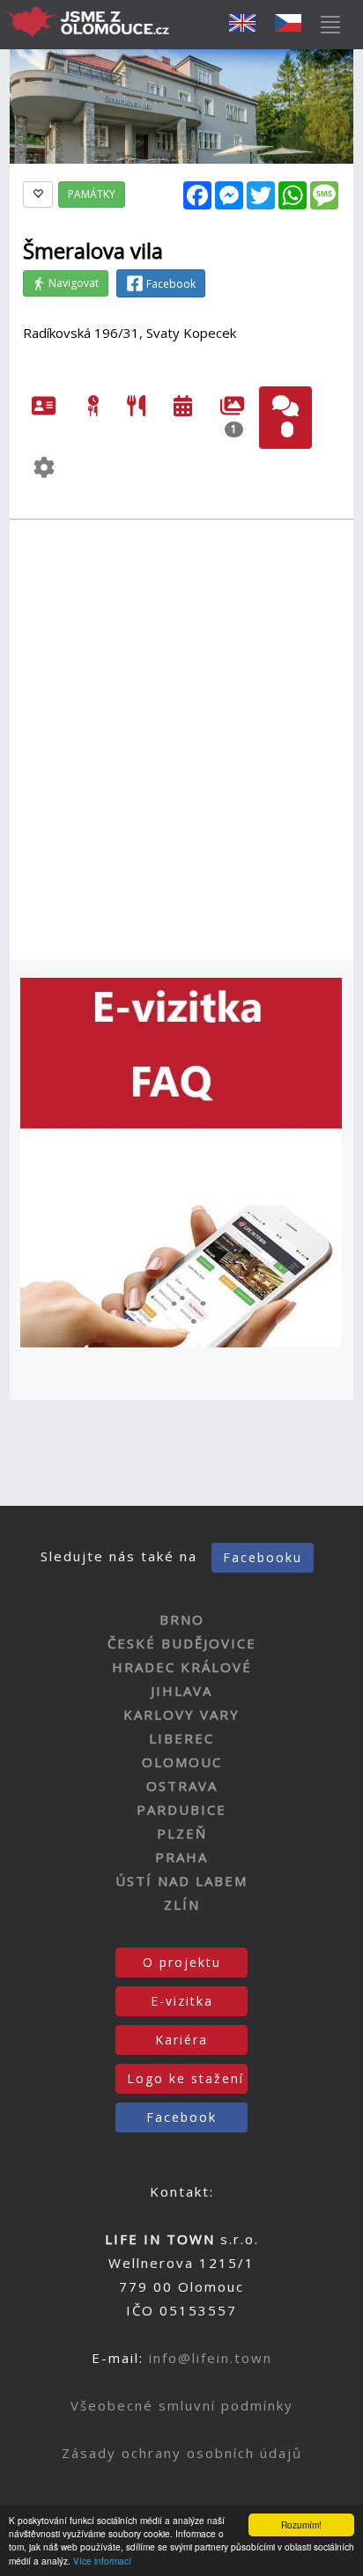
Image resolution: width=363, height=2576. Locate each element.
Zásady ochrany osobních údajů (182, 2453)
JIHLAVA (181, 1691)
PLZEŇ (182, 1833)
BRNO (182, 1619)
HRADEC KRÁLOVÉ (182, 1667)
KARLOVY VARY (181, 1714)
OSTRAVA (182, 1786)
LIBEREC (181, 1738)
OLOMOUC (182, 1762)
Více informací (102, 2561)
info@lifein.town (211, 2358)
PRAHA (181, 1857)
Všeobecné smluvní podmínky (182, 2405)
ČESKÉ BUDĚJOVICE (182, 1643)
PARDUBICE (181, 1809)
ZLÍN (182, 1904)
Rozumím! (301, 2525)
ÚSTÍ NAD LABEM (181, 1881)
